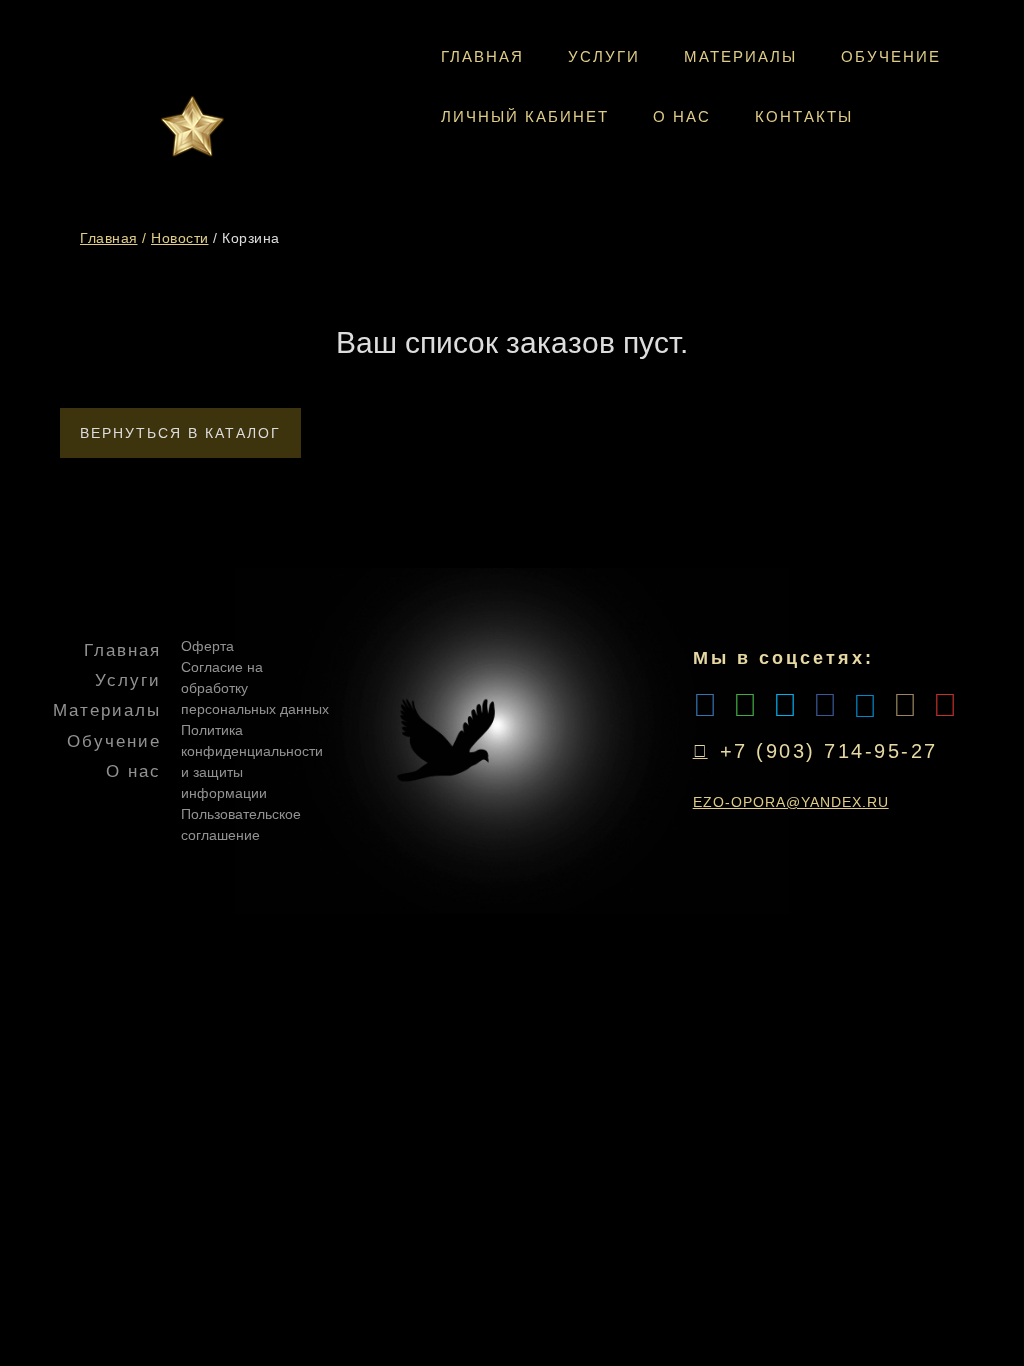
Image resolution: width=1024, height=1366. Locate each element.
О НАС (682, 116)
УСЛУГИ (604, 56)
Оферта (207, 646)
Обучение (114, 741)
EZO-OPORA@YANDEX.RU (791, 802)
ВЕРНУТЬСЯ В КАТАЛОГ (180, 433)
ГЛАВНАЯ (482, 56)
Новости (180, 238)
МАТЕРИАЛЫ (740, 56)
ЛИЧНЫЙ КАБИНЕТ (525, 116)
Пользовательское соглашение (241, 824)
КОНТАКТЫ (804, 116)
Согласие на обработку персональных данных (255, 688)
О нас (133, 771)
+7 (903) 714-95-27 (829, 751)
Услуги (128, 680)
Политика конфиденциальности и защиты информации (252, 761)
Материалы (107, 710)
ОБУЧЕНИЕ (891, 56)
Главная (109, 238)
